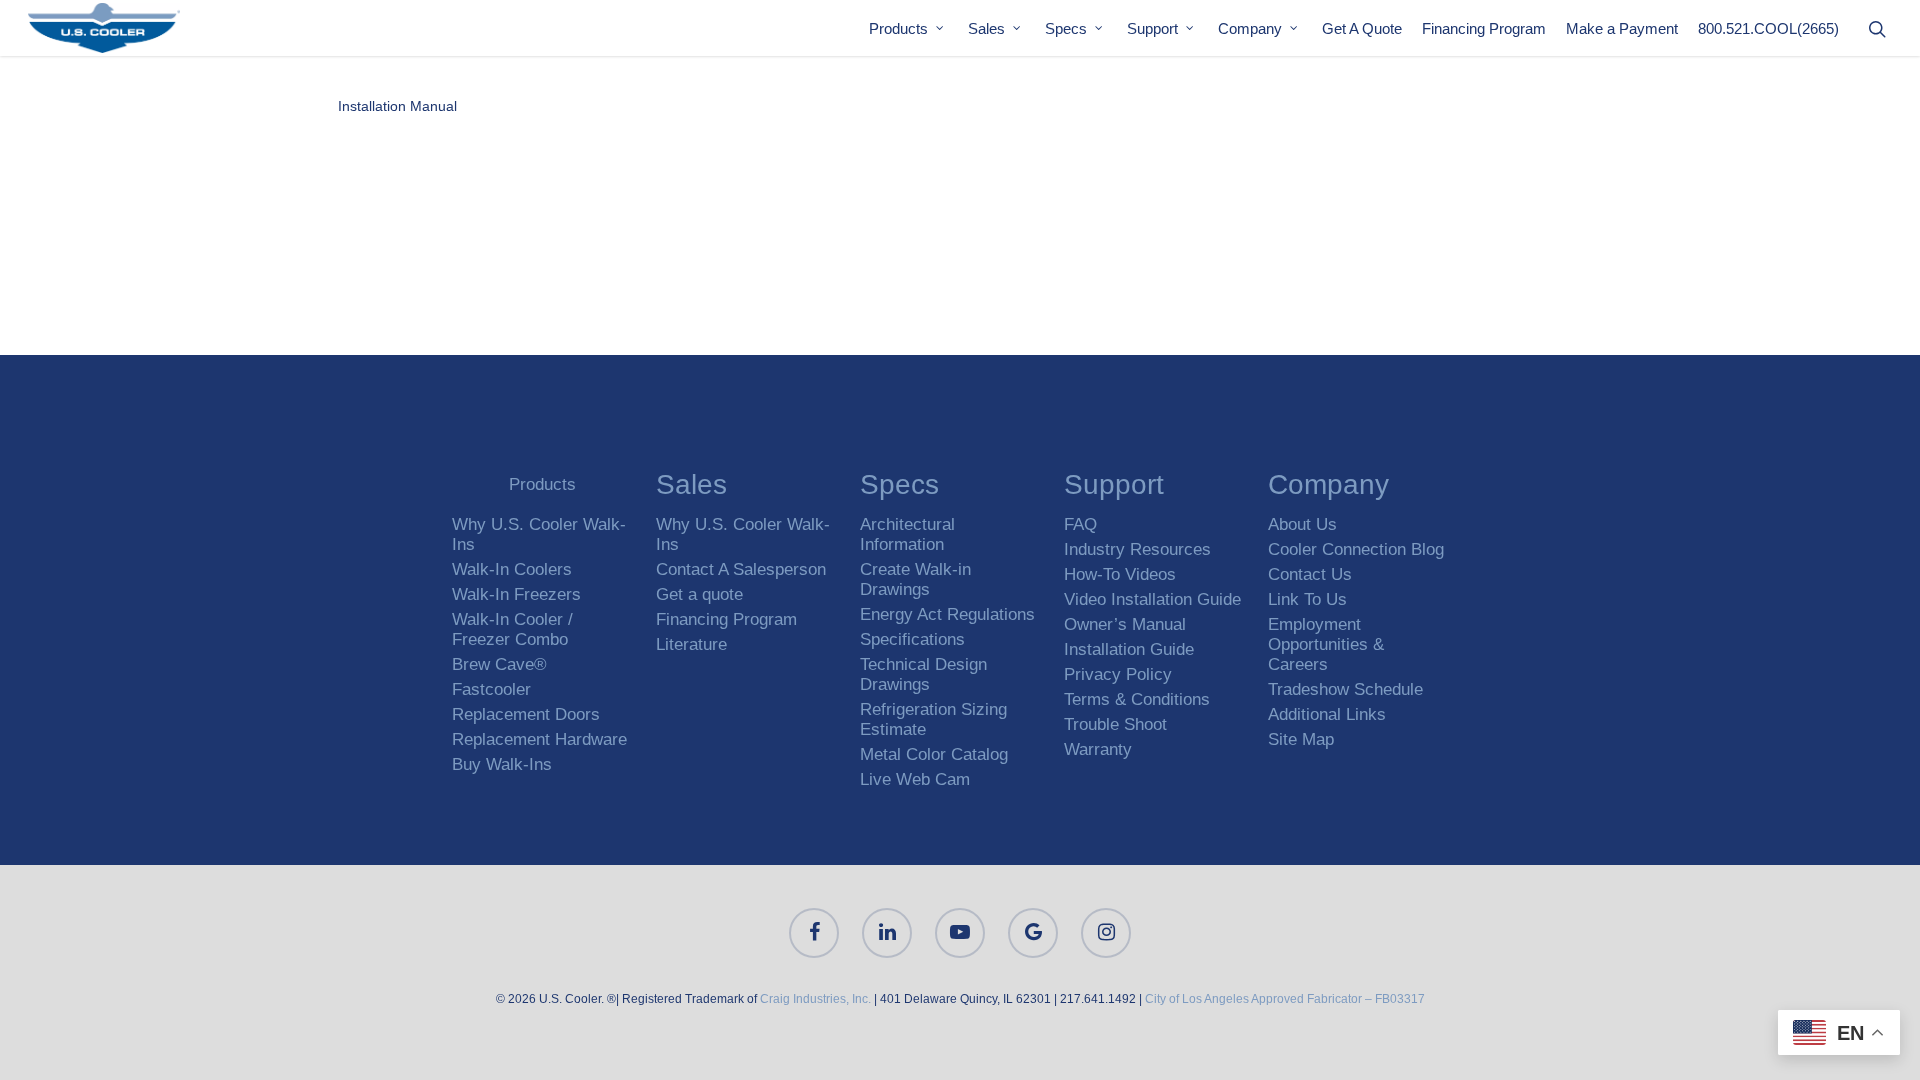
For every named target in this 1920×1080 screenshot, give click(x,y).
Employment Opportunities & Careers (1326, 644)
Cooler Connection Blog (1356, 549)
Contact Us (1310, 574)
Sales (986, 28)
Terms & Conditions (1137, 699)
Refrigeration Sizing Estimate (933, 719)
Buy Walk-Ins (502, 764)
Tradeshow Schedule (1345, 689)
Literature (691, 644)
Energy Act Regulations (947, 614)
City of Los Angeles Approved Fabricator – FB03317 (1285, 999)
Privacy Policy (1118, 674)
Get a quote (699, 594)
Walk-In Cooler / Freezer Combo (512, 629)
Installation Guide (1129, 649)
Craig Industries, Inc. (815, 999)
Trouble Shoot (1115, 724)
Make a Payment (1622, 28)
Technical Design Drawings (923, 674)
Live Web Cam (915, 779)
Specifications (912, 639)
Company (1250, 28)
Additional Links (1327, 714)
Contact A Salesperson (741, 569)
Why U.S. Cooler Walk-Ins (539, 534)
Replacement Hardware (539, 739)
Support (1152, 28)
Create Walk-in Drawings (915, 579)
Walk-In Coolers (512, 569)
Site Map (1301, 739)
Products (898, 28)
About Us (1302, 524)
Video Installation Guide (1152, 599)
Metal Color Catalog (934, 754)
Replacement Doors (526, 714)
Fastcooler (491, 689)
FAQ (1080, 524)
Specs (1066, 28)
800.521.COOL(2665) (1768, 28)
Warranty (1098, 749)
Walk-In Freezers (516, 594)
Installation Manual (397, 106)
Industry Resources (1137, 549)
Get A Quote (1362, 28)
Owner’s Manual (1125, 624)
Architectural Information (907, 534)
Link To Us (1307, 599)
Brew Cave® (499, 664)
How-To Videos (1120, 574)
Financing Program (1484, 28)
